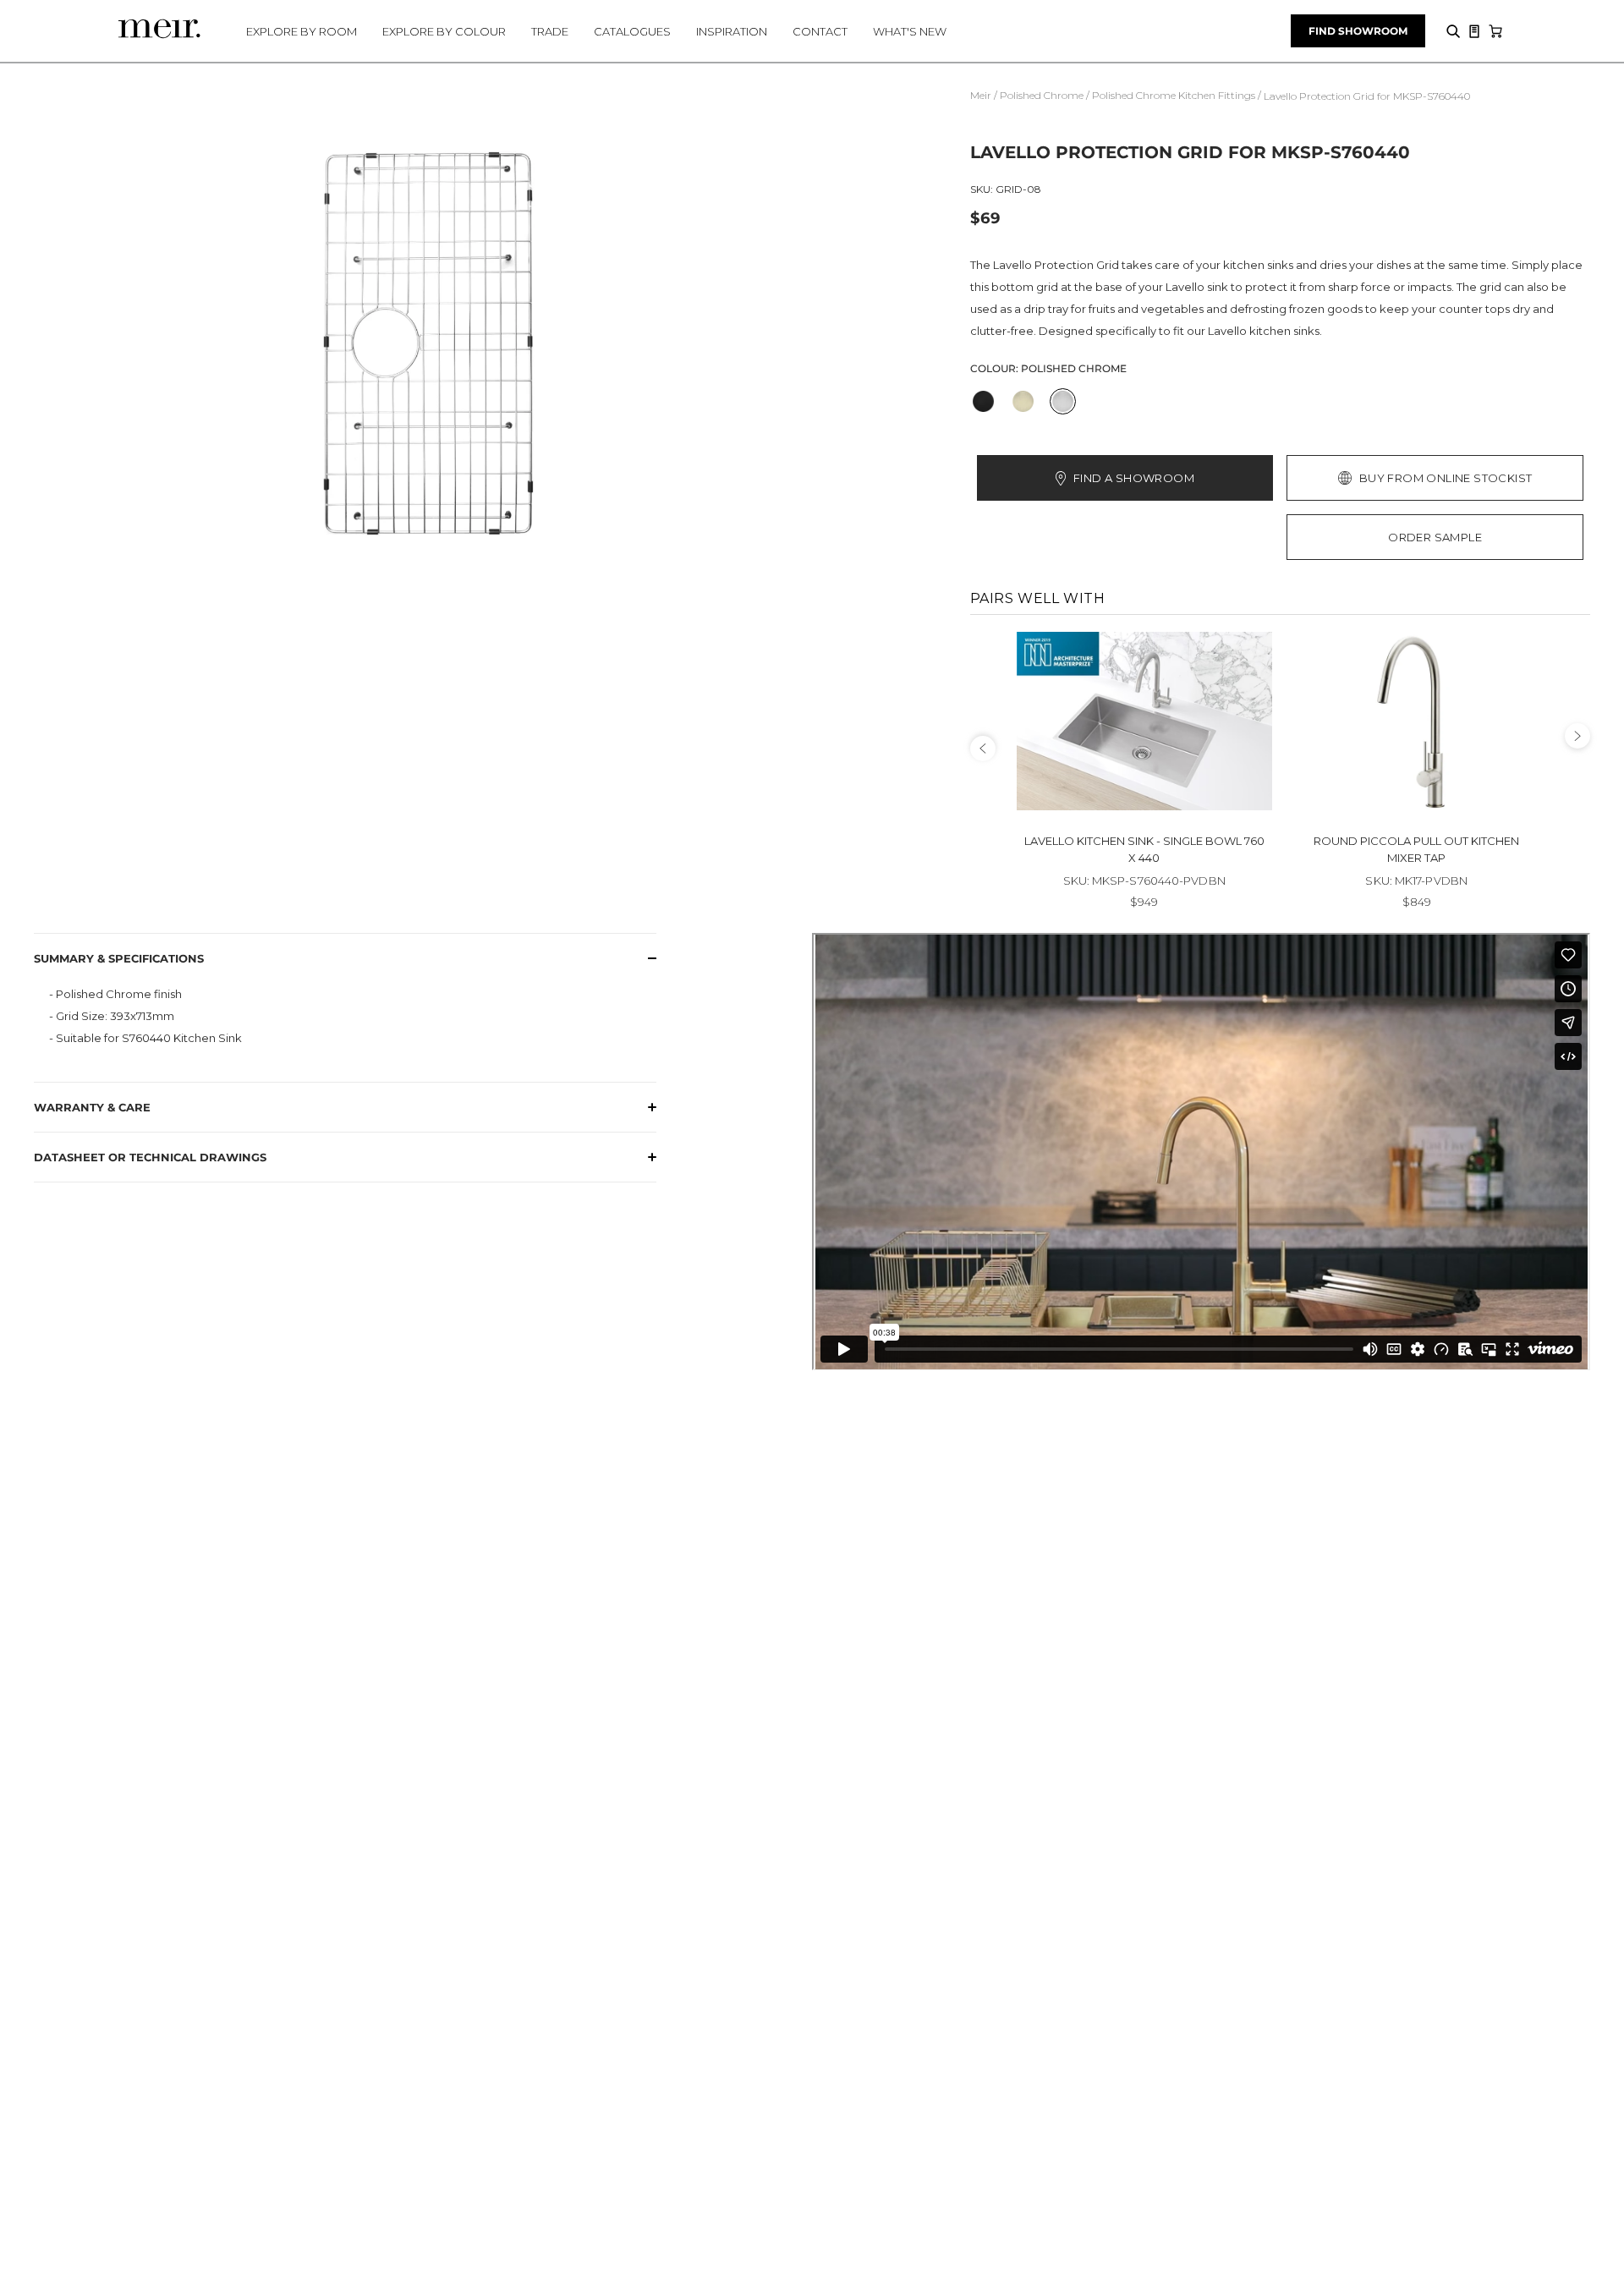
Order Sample (1435, 537)
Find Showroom (1358, 31)
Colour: (1048, 368)
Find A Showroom (1134, 478)
